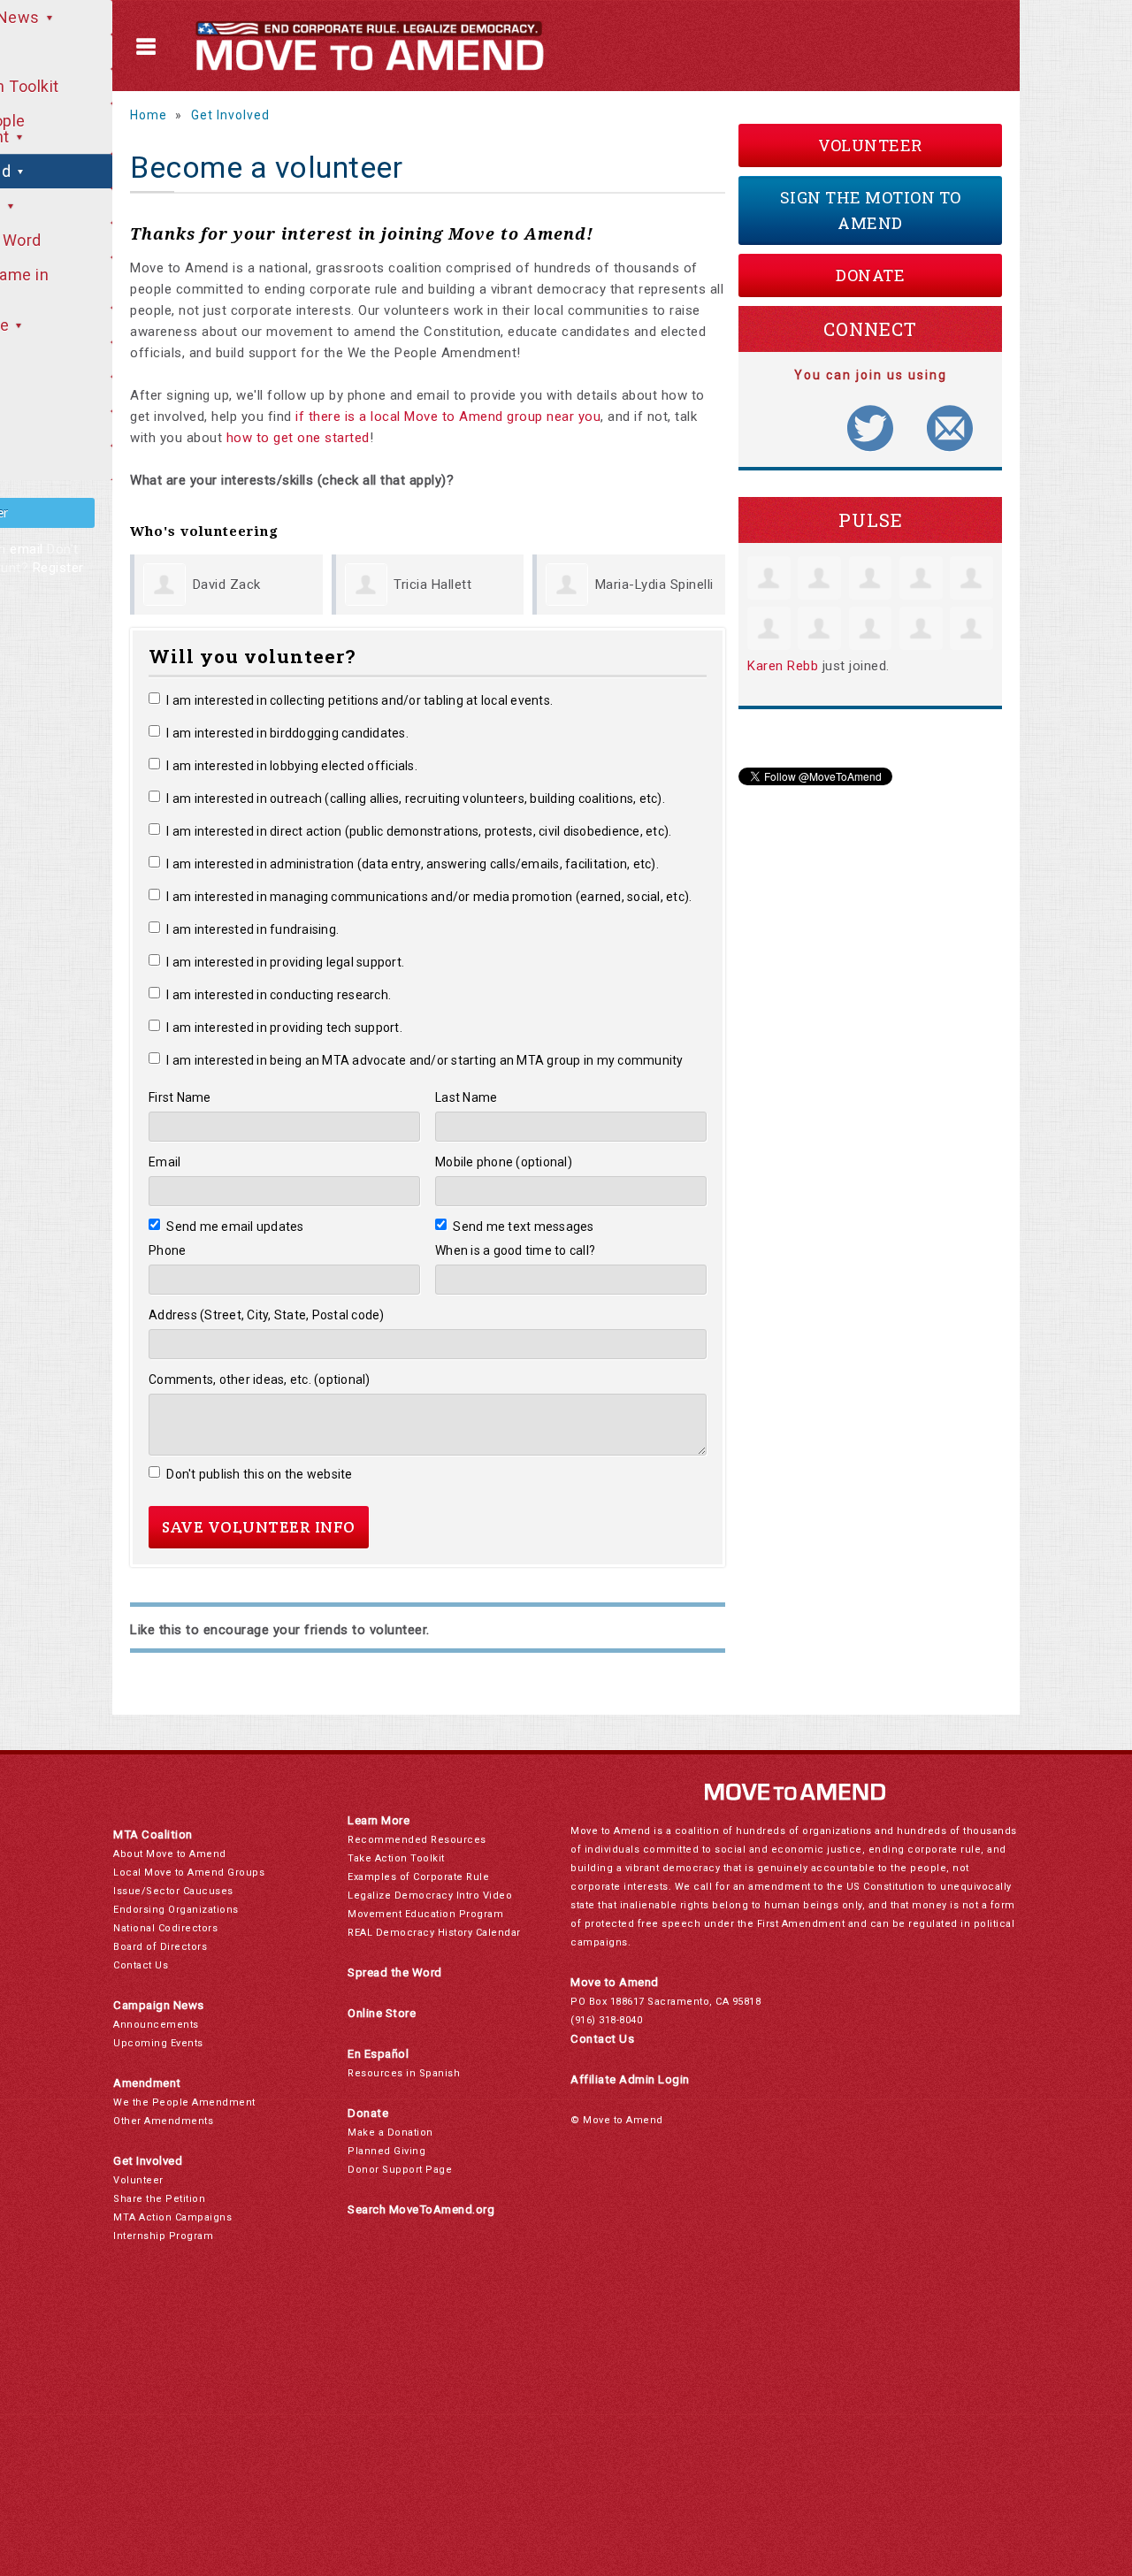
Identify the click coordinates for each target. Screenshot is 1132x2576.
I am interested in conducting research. (279, 995)
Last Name (466, 1097)
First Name (180, 1097)
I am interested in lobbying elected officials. (292, 766)
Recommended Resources (417, 1840)
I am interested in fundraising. (252, 929)
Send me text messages (524, 1227)
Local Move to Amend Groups (189, 1873)
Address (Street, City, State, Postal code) (267, 1315)
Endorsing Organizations (176, 1910)
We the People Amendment (184, 2102)
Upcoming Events (158, 2043)
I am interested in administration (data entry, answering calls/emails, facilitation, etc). (413, 864)
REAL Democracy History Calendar (434, 1933)
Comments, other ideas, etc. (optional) (260, 1380)
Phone (167, 1250)
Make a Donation (390, 2133)
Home (149, 115)
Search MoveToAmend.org (421, 2209)
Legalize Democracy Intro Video (430, 1896)
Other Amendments (163, 2121)
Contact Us (141, 1965)
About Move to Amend (170, 1854)
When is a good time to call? (515, 1250)
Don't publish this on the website (260, 1474)
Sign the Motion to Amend (871, 210)
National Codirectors (165, 1928)
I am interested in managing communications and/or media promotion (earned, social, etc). (429, 897)
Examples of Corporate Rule (418, 1877)
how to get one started (298, 438)
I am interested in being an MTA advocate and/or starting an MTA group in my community (425, 1060)
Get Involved (230, 115)
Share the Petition (159, 2199)
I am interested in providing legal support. (285, 962)
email (27, 549)
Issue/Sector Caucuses (173, 1891)
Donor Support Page (400, 2170)
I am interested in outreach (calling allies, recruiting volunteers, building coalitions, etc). (416, 799)
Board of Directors (160, 1947)
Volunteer (870, 145)
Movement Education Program (425, 1914)
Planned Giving (386, 2151)
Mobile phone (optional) (504, 1162)
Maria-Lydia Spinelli (654, 585)
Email (164, 1162)
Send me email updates (235, 1227)
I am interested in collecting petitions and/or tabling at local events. (359, 700)
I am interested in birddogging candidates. (287, 733)
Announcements (156, 2025)
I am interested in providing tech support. (284, 1028)
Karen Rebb (783, 666)
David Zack (227, 585)
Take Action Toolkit (396, 1858)
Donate (870, 275)
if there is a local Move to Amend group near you (448, 417)
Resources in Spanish (404, 2073)
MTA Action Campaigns (172, 2217)
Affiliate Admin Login (630, 2079)
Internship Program (163, 2236)
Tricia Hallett (432, 585)
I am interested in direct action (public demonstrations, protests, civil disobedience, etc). (419, 831)
